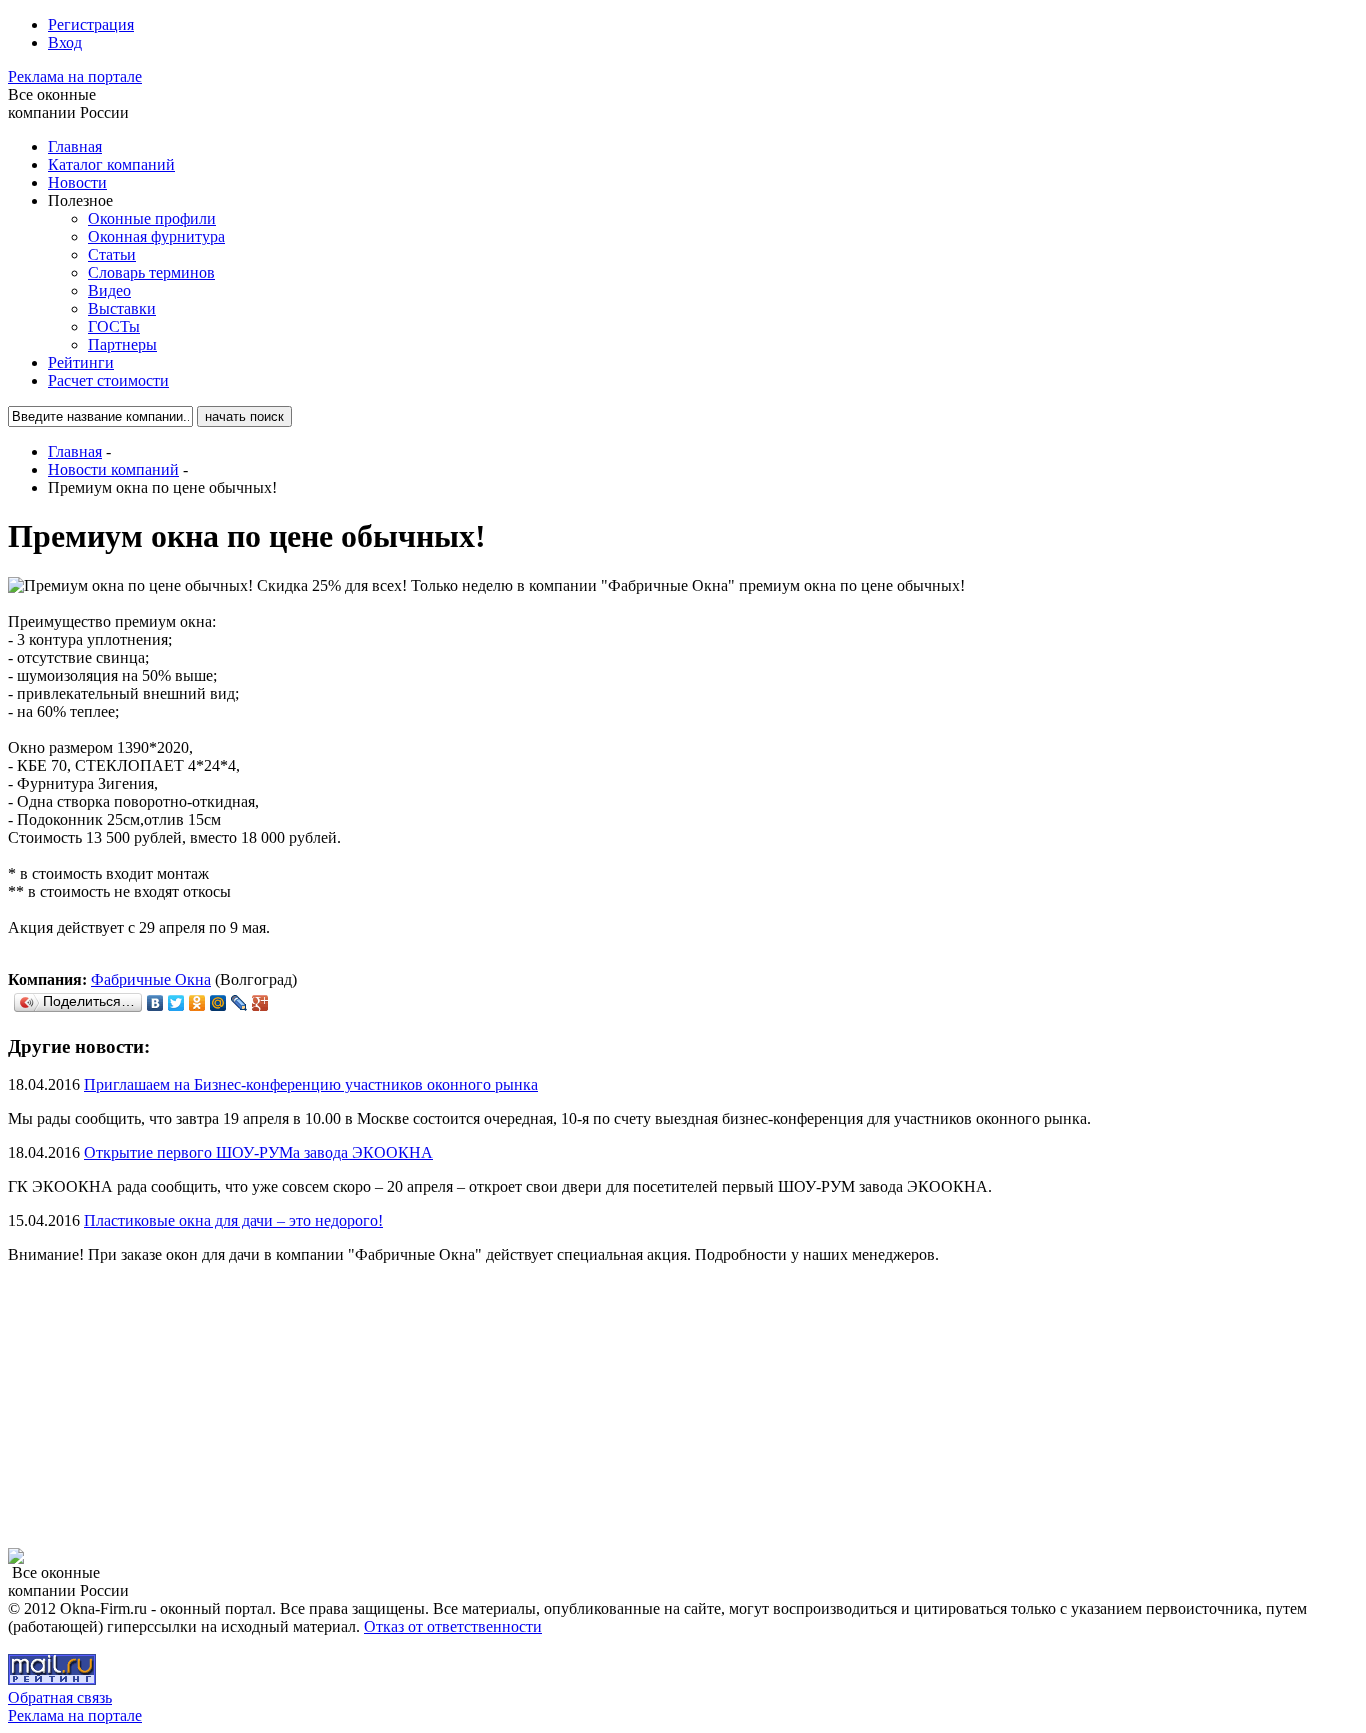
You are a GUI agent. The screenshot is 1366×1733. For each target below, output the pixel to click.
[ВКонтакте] (155, 1003)
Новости (77, 182)
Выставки (122, 308)
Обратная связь (60, 1697)
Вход (65, 42)
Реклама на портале (75, 76)
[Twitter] (176, 1003)
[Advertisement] (133, 1405)
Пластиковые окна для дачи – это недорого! (233, 1220)
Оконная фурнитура (156, 236)
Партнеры (122, 344)
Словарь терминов (151, 272)
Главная (75, 146)
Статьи (112, 254)
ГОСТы (114, 326)
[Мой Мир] (218, 1003)
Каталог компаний (111, 164)
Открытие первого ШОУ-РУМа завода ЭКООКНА (258, 1152)
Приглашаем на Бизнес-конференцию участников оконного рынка (311, 1084)
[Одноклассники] (197, 1003)
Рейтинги (81, 362)
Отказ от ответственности (453, 1626)
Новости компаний (113, 469)
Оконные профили (152, 218)
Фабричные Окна (151, 979)
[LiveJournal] (239, 1003)
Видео (109, 290)
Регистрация (91, 24)
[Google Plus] (260, 1003)
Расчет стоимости (108, 380)
